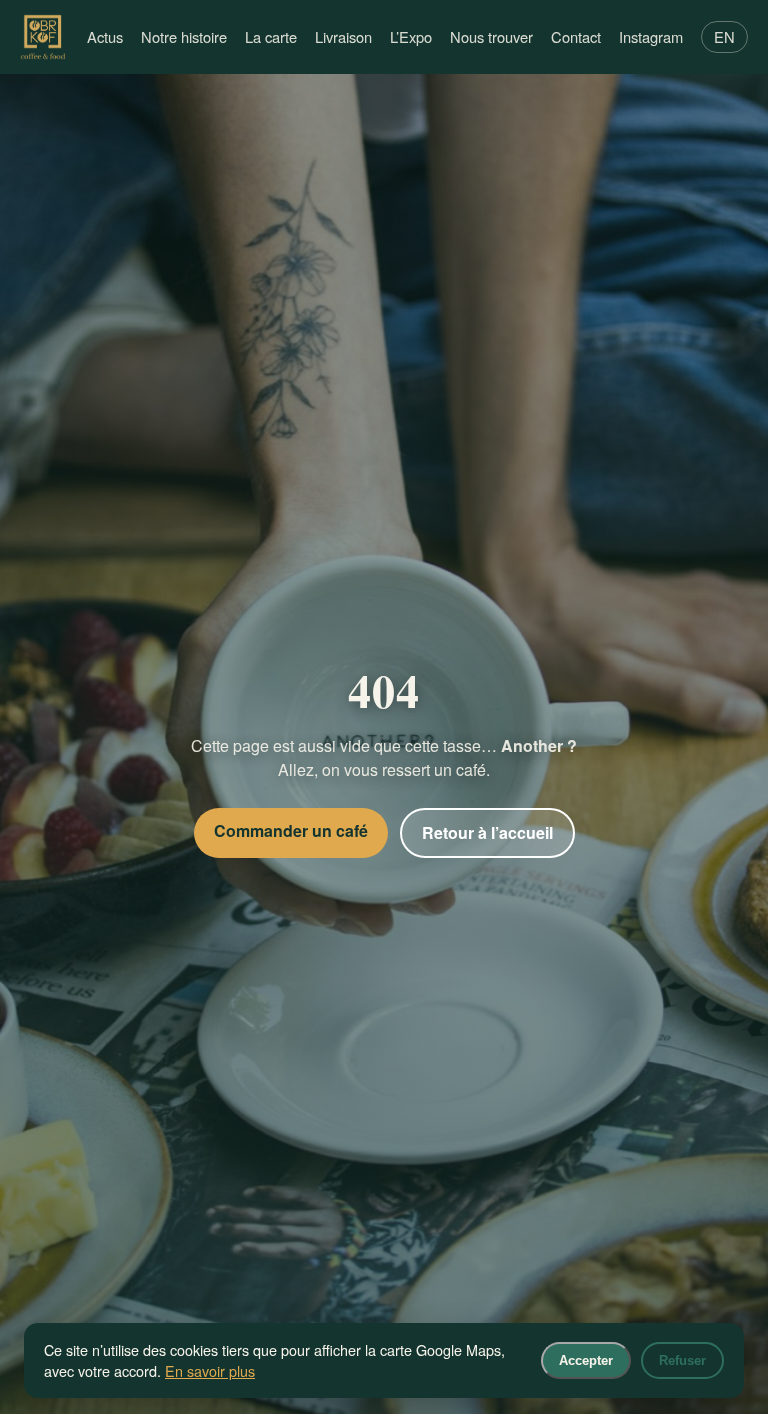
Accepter (586, 1360)
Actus (105, 36)
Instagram (651, 36)
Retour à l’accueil (487, 832)
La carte (271, 36)
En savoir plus (210, 1370)
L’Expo (411, 36)
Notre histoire (184, 36)
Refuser (682, 1360)
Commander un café (291, 830)
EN (724, 36)
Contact (576, 36)
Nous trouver (491, 36)
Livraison (343, 36)
